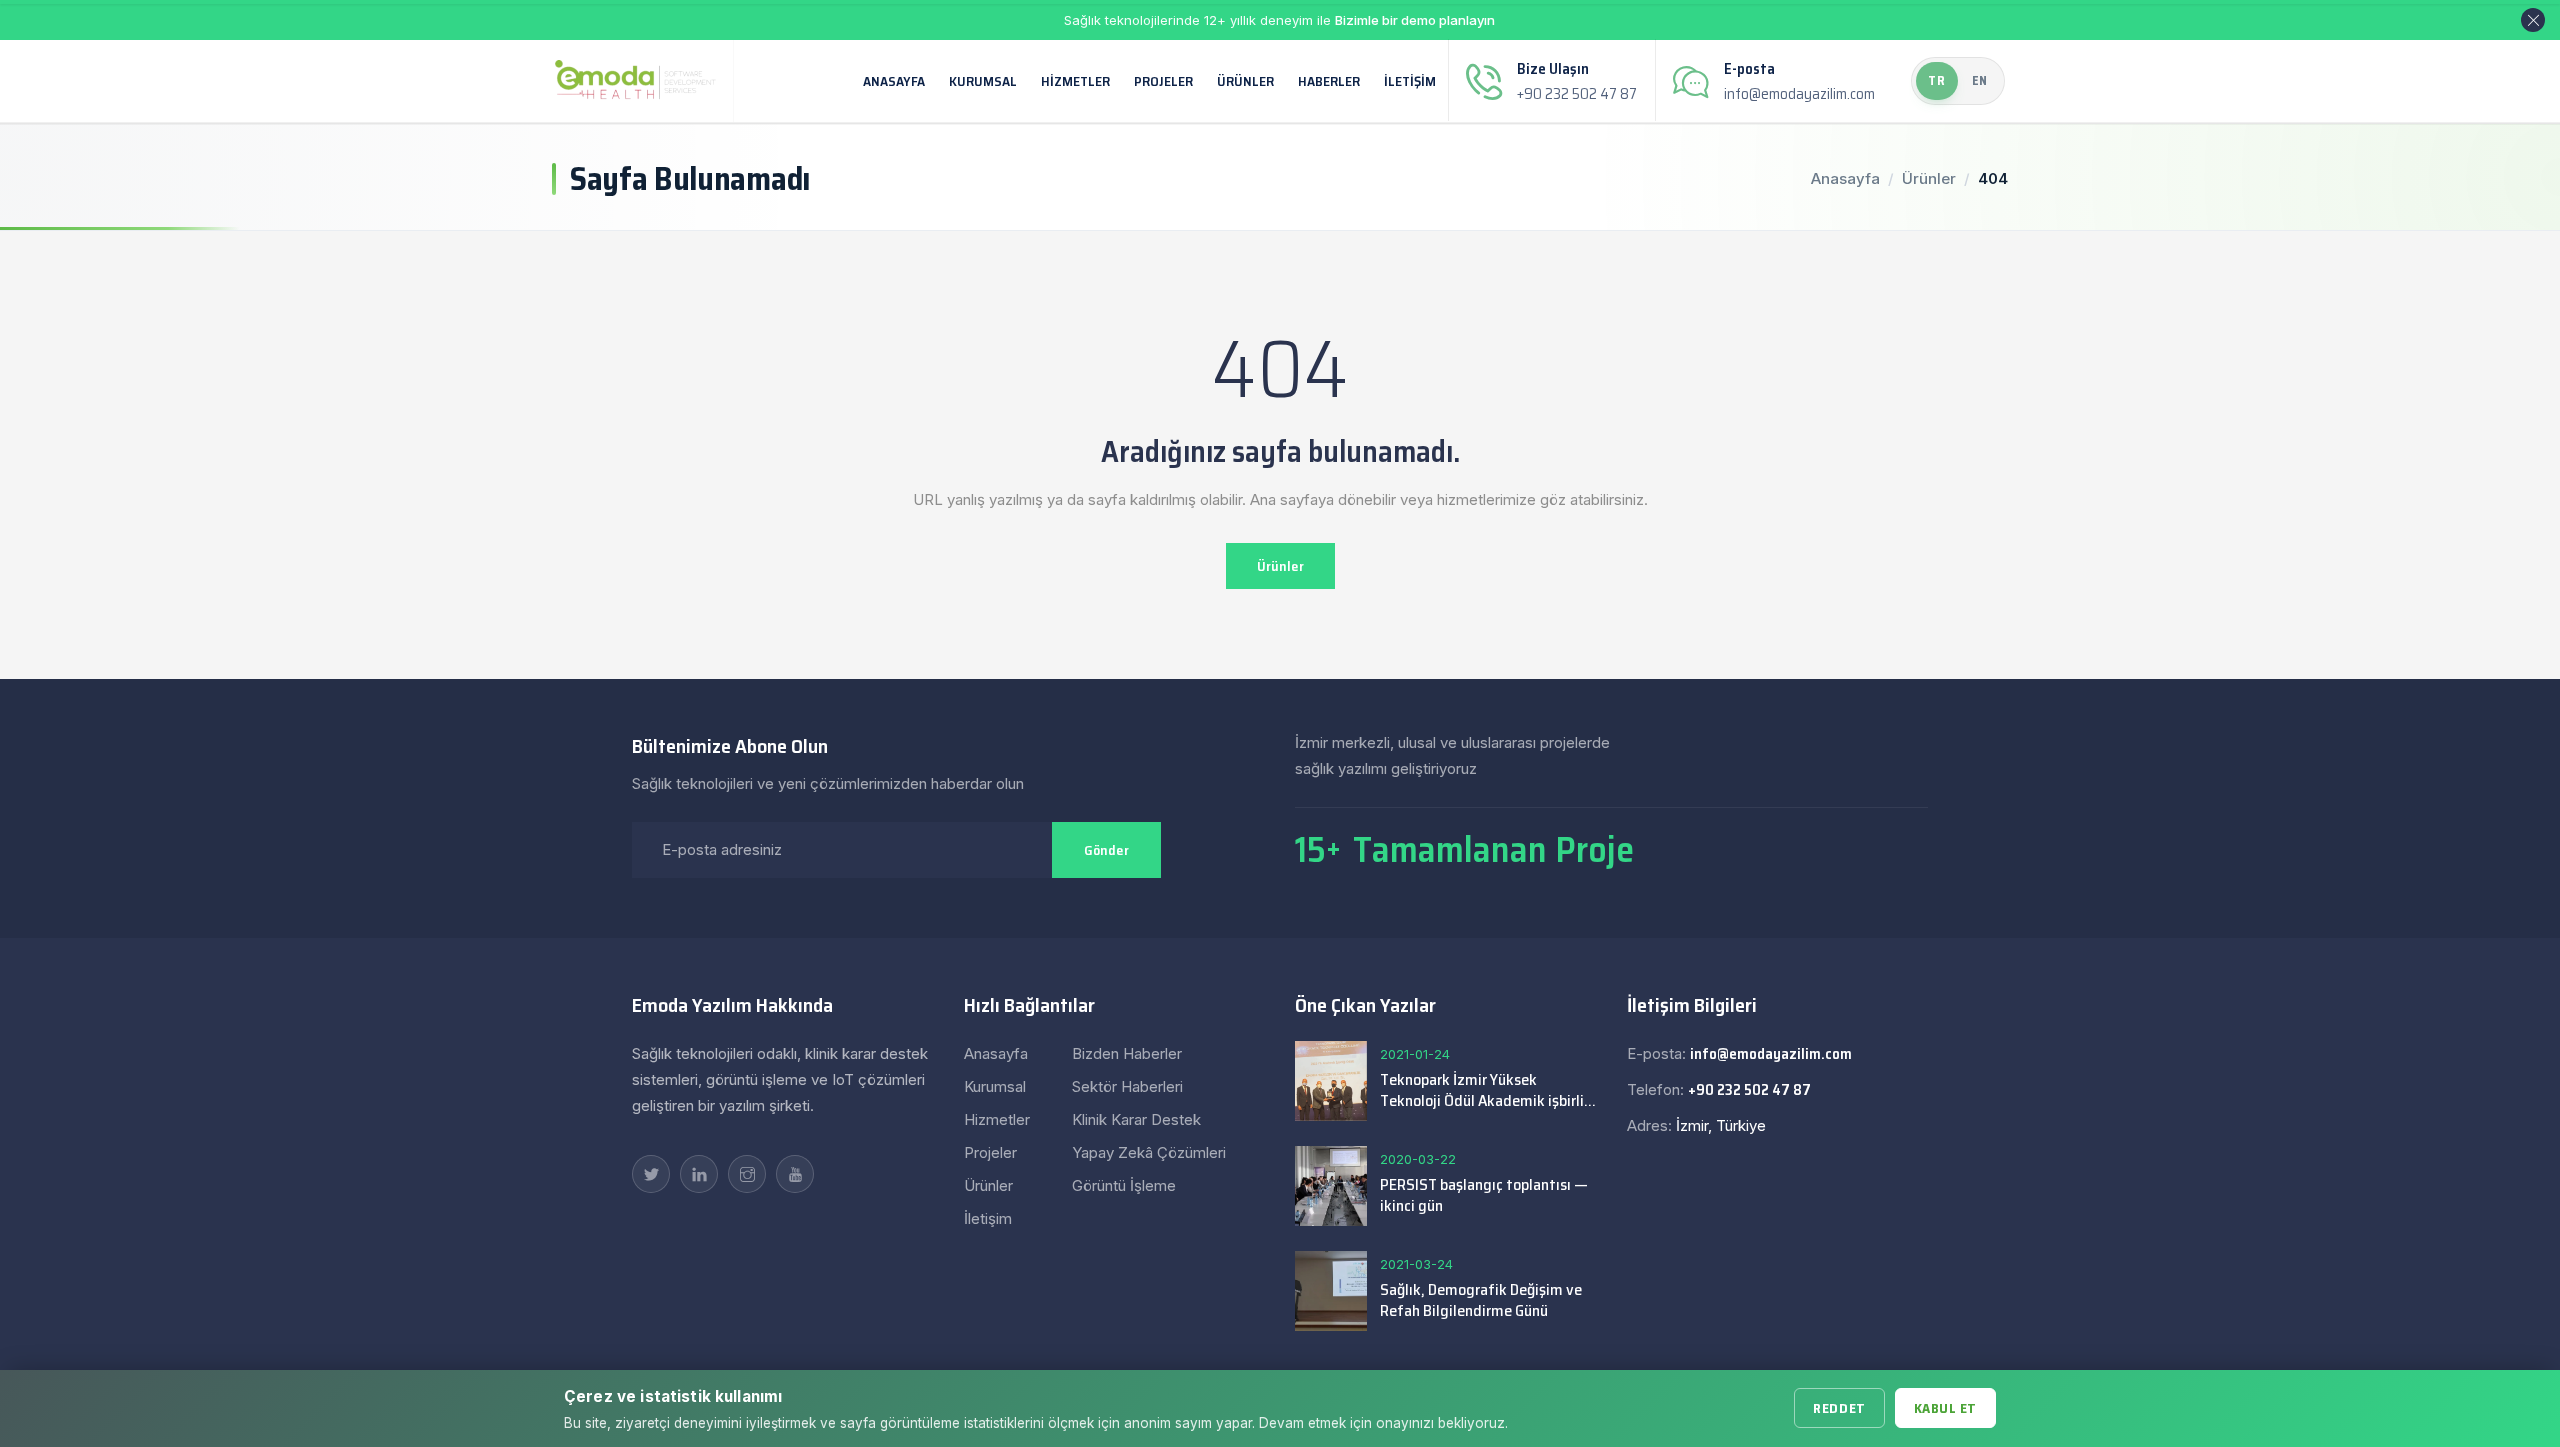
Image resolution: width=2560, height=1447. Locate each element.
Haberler (1329, 81)
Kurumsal (983, 81)
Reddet (1839, 1408)
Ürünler (1245, 81)
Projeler (1163, 81)
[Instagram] (747, 1174)
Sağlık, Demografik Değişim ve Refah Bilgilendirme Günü (1481, 1300)
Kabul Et (1945, 1408)
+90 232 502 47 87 (1577, 94)
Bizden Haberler (1127, 1053)
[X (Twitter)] (651, 1174)
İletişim (1410, 81)
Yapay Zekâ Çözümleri (1149, 1152)
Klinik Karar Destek (1136, 1119)
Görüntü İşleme (1124, 1185)
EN (1980, 80)
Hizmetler (1075, 81)
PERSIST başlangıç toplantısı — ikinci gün (1484, 1195)
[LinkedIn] (699, 1174)
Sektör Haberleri (1127, 1086)
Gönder (1106, 850)
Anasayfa (894, 81)
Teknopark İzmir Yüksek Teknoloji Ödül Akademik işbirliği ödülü (1488, 1090)
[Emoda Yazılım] (635, 80)
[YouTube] (795, 1174)
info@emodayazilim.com (1799, 94)
